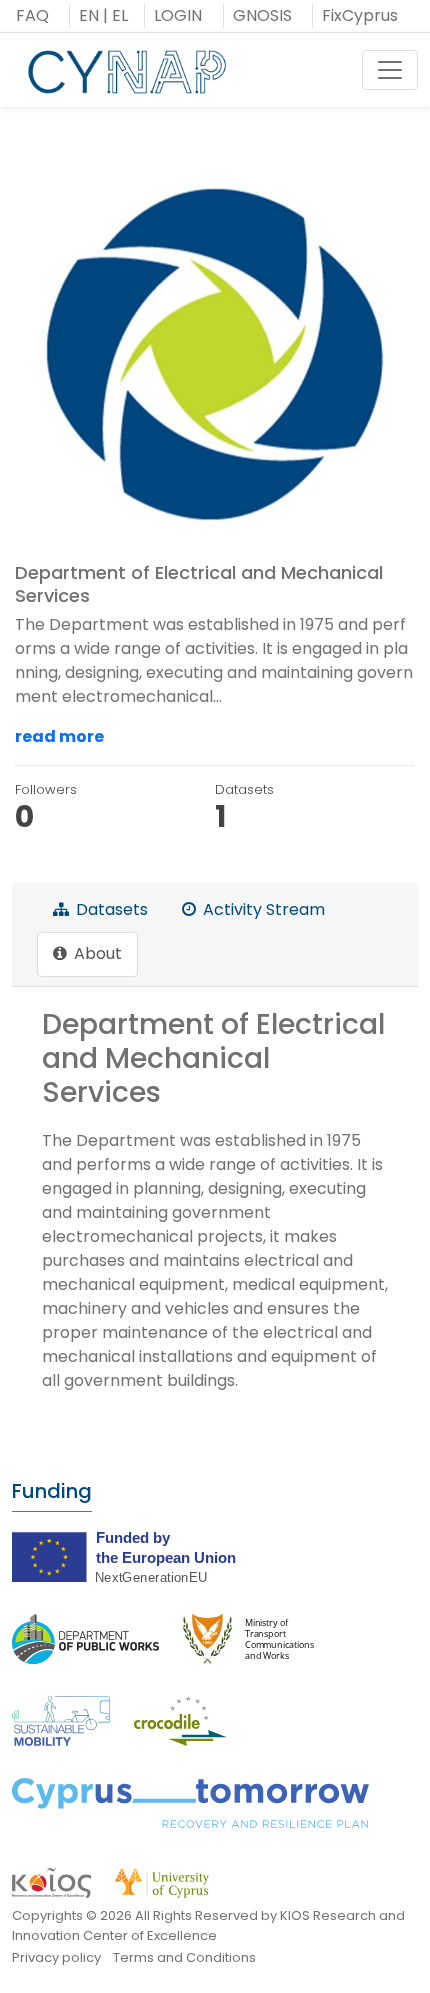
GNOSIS (262, 15)
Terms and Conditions (184, 1957)
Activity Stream (262, 909)
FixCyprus (360, 15)
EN (89, 15)
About (96, 953)
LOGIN (178, 15)
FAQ (32, 15)
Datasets (110, 909)
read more (59, 736)
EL (120, 15)
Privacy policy (56, 1957)
